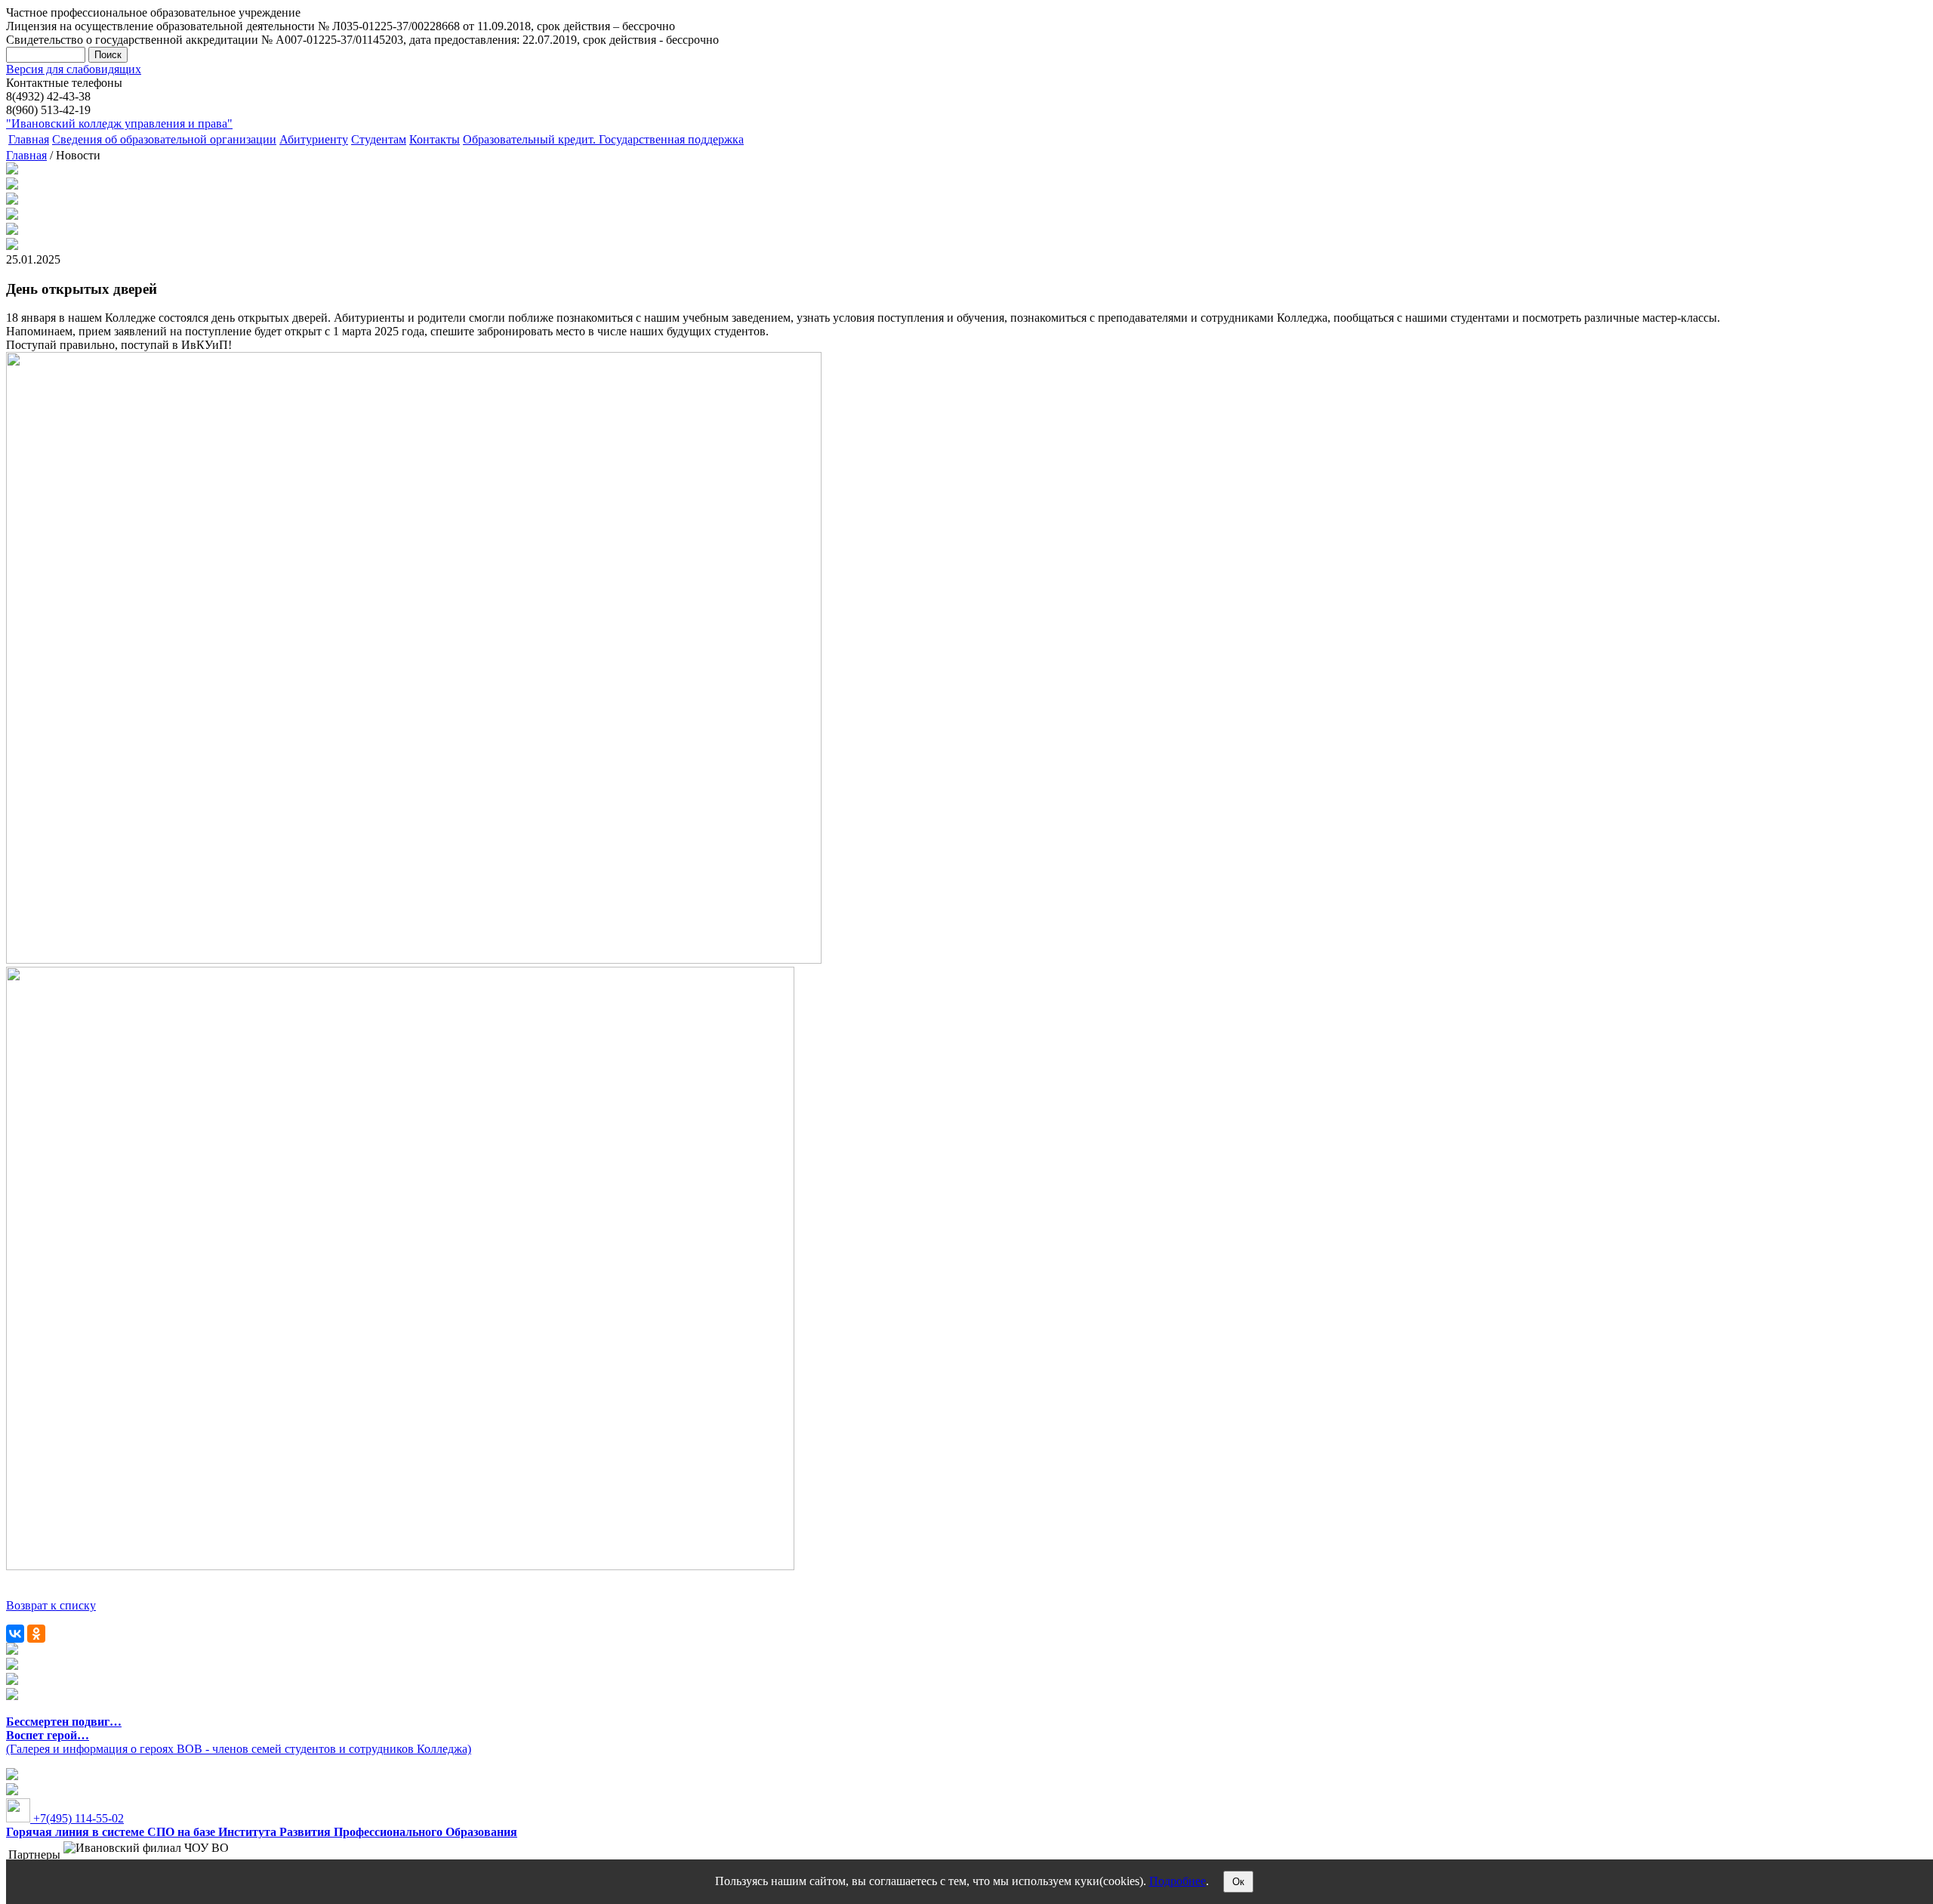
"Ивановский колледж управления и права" (119, 123)
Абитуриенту (314, 139)
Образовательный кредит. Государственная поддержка (603, 139)
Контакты (435, 139)
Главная (29, 139)
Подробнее (1178, 1881)
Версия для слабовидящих (74, 69)
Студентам (379, 139)
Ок (1238, 1882)
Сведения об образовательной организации (164, 139)
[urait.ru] (12, 1666)
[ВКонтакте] (15, 1634)
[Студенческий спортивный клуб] (12, 1651)
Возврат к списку (51, 1605)
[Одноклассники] (36, 1634)
